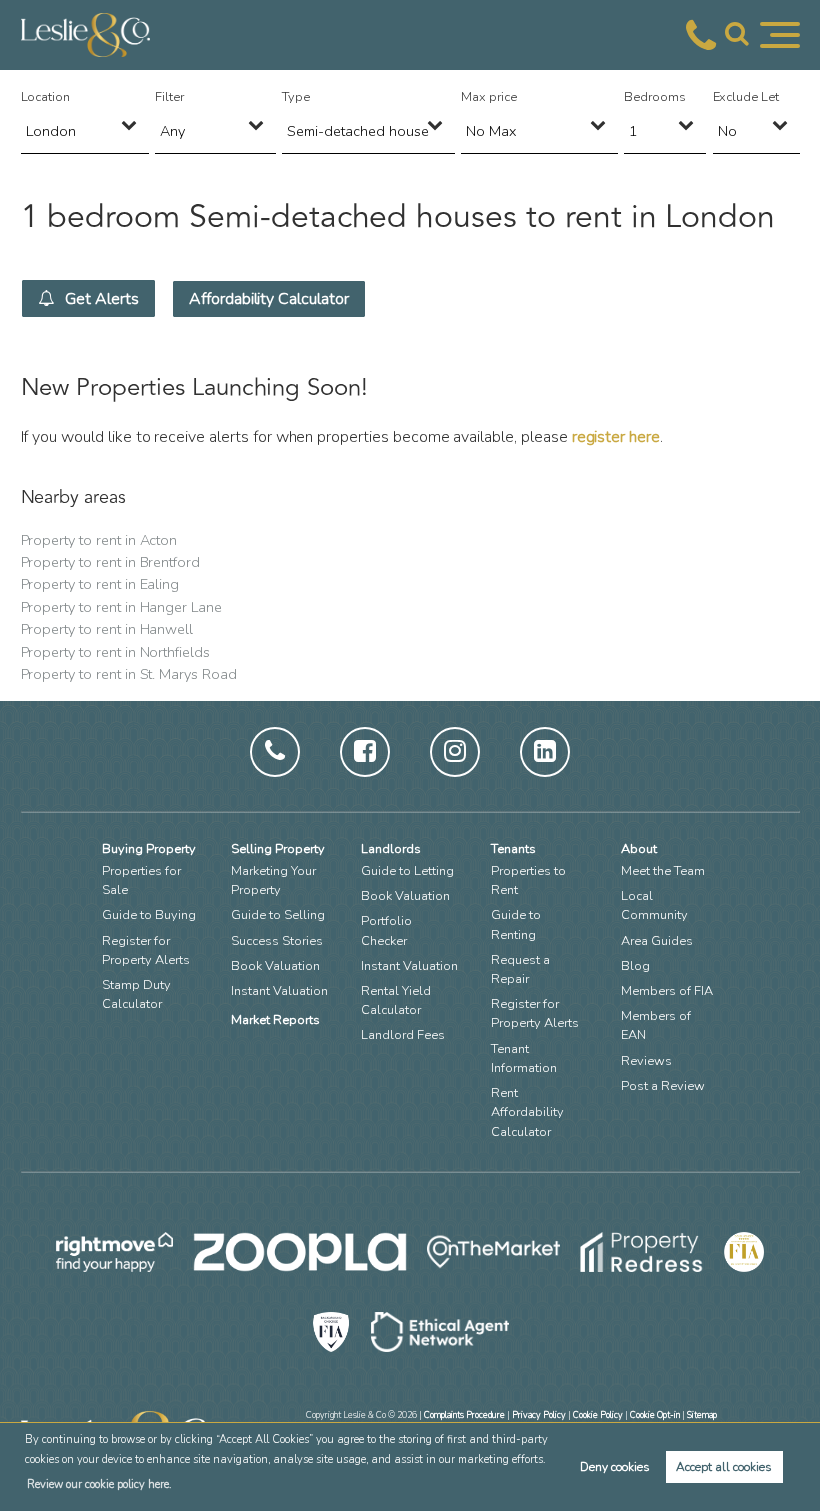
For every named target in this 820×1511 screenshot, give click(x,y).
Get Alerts (99, 299)
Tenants (513, 849)
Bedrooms (655, 97)
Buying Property (149, 849)
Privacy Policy (539, 1415)
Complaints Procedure (464, 1415)
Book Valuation (275, 966)
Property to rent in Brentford (111, 562)
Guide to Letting (407, 871)
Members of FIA (667, 991)
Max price (489, 97)
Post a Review (663, 1086)
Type (296, 97)
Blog (635, 966)
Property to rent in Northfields (116, 652)
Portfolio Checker (386, 930)
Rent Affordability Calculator (527, 1112)
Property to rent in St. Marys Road (129, 674)
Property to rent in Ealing (100, 584)
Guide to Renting (516, 924)
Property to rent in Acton (99, 540)
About (639, 849)
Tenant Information (524, 1058)
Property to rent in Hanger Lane (122, 607)
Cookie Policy (598, 1415)
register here (616, 437)
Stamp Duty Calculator (136, 994)
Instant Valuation (279, 991)
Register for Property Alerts (146, 950)
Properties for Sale (141, 880)
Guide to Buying (149, 915)
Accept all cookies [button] (724, 1467)
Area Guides (657, 941)
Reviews (646, 1061)
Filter (169, 97)
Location (46, 97)
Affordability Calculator (269, 299)
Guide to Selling (278, 915)
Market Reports (275, 1020)
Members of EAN (656, 1025)
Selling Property (278, 849)
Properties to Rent (528, 880)
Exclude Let (746, 97)
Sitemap (702, 1415)
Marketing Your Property (273, 880)
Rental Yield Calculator (396, 1000)
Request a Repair (520, 969)
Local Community (654, 905)
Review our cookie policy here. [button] (99, 1484)
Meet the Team (663, 871)
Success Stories (277, 941)
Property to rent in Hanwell (107, 629)
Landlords (391, 849)
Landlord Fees (403, 1035)
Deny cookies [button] (615, 1467)
